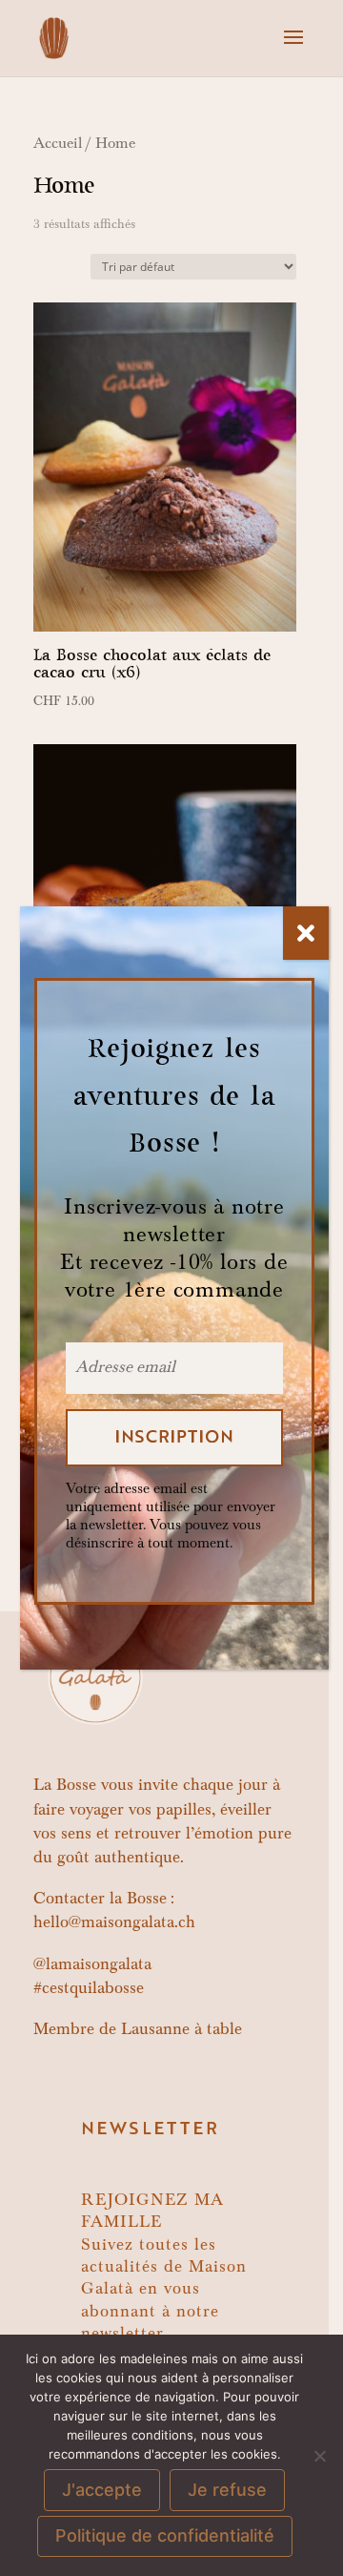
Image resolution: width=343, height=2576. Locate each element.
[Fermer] (306, 933)
